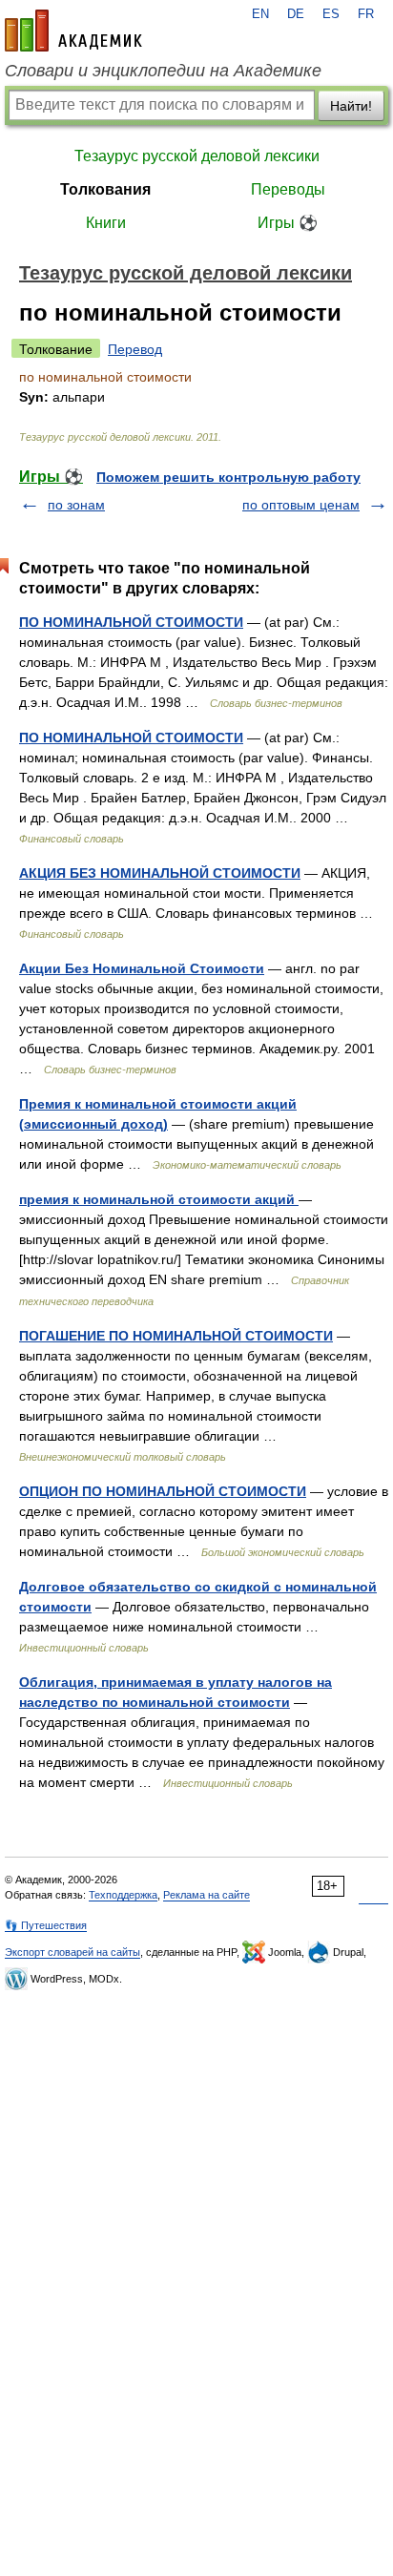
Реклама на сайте (207, 1895)
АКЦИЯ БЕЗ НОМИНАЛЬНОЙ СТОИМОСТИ (160, 873)
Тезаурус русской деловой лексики (197, 156)
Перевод (135, 349)
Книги (106, 223)
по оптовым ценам (301, 505)
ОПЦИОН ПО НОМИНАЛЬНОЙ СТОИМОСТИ (163, 1491)
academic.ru (73, 31)
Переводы (288, 189)
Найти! (351, 106)
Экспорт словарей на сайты (72, 1952)
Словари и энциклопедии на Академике (163, 71)
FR (366, 14)
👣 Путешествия (46, 1925)
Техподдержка (123, 1895)
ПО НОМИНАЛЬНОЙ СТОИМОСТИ (131, 622)
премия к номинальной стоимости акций (159, 1199)
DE (296, 14)
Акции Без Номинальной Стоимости (142, 968)
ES (331, 14)
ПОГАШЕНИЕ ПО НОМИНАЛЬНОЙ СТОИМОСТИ (176, 1336)
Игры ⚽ (288, 223)
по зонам (76, 505)
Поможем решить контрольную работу (228, 477)
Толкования (105, 189)
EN (260, 14)
